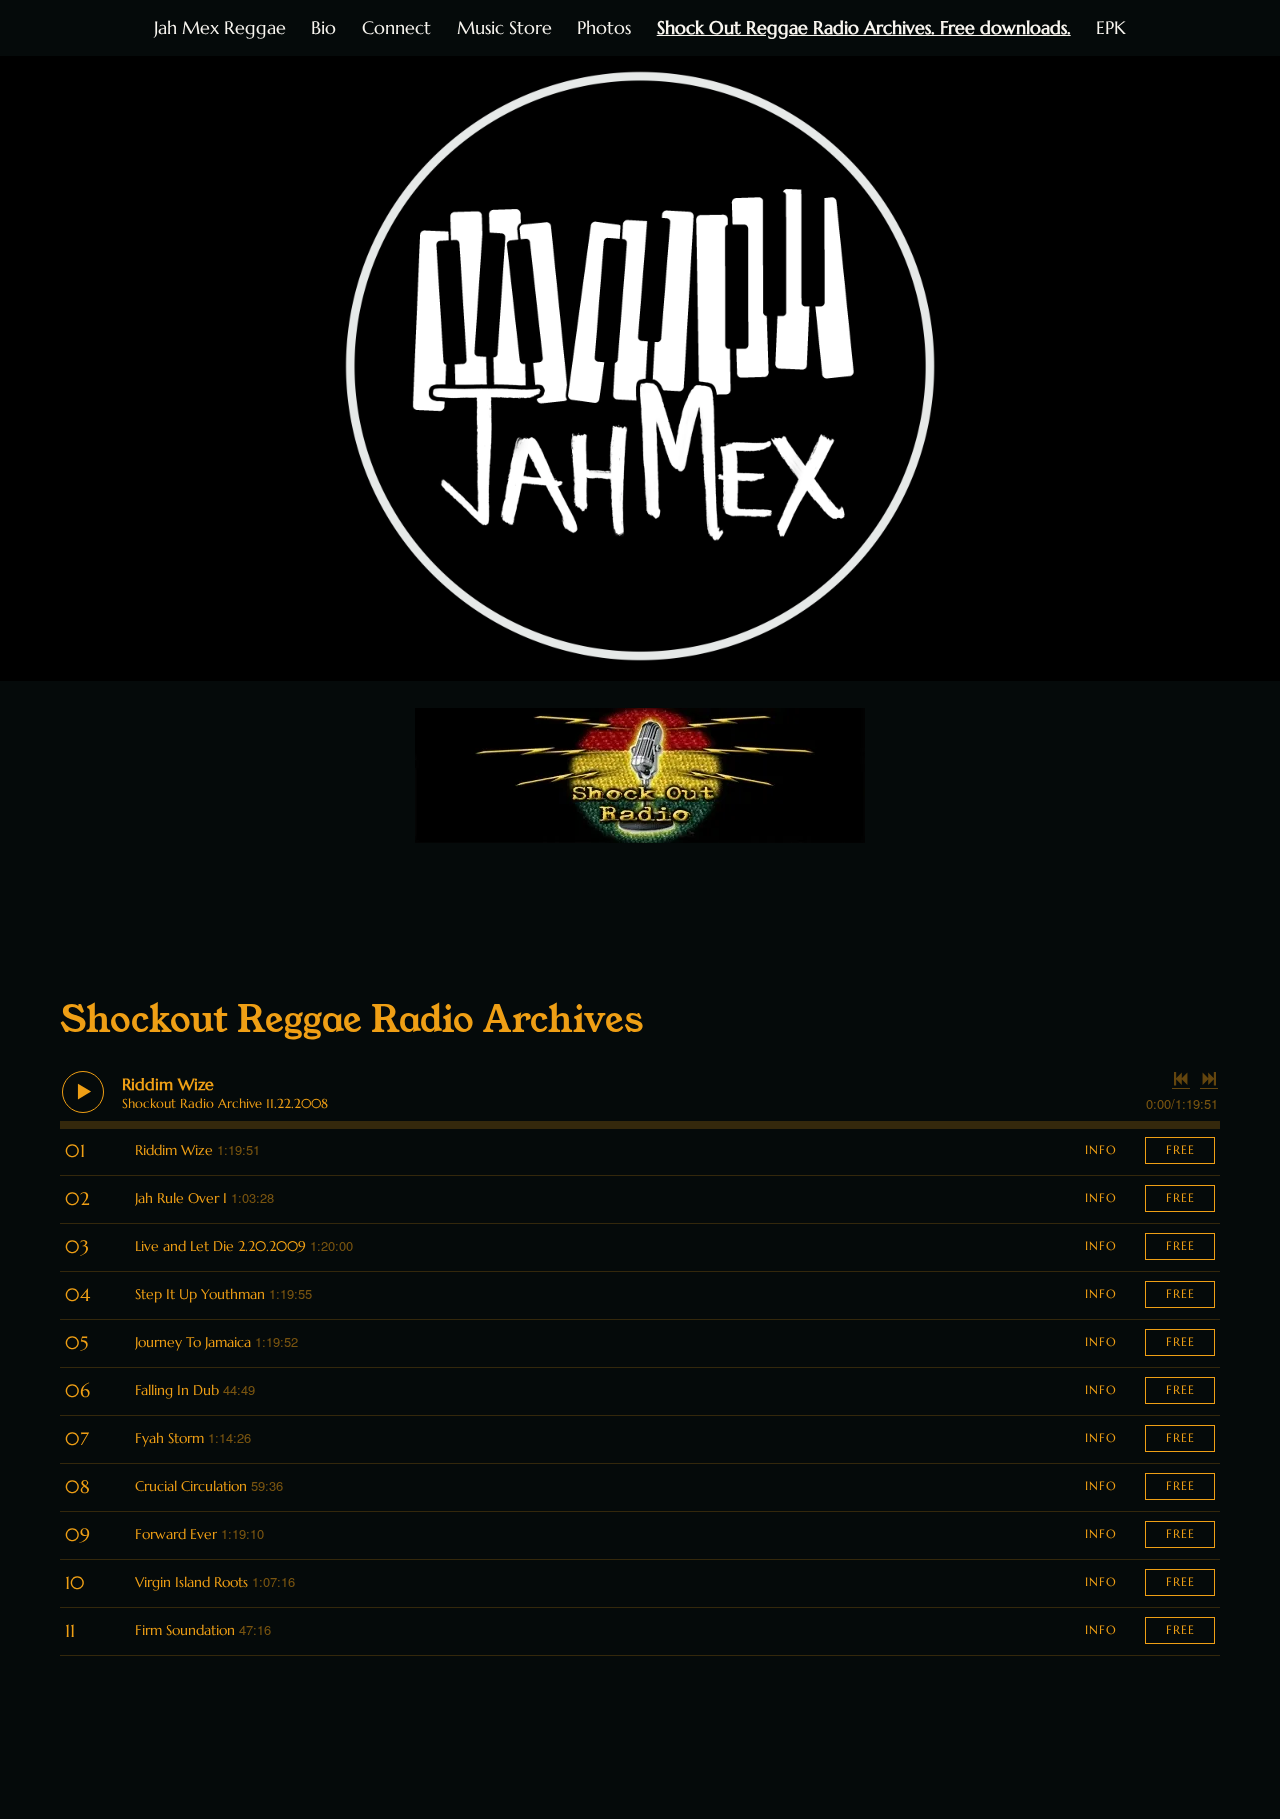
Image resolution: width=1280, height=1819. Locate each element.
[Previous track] (1181, 1079)
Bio (323, 27)
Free (1180, 1149)
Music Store (504, 27)
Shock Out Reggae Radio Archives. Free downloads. (864, 27)
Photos (604, 27)
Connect (396, 27)
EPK (1111, 27)
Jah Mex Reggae (220, 27)
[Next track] (1209, 1079)
